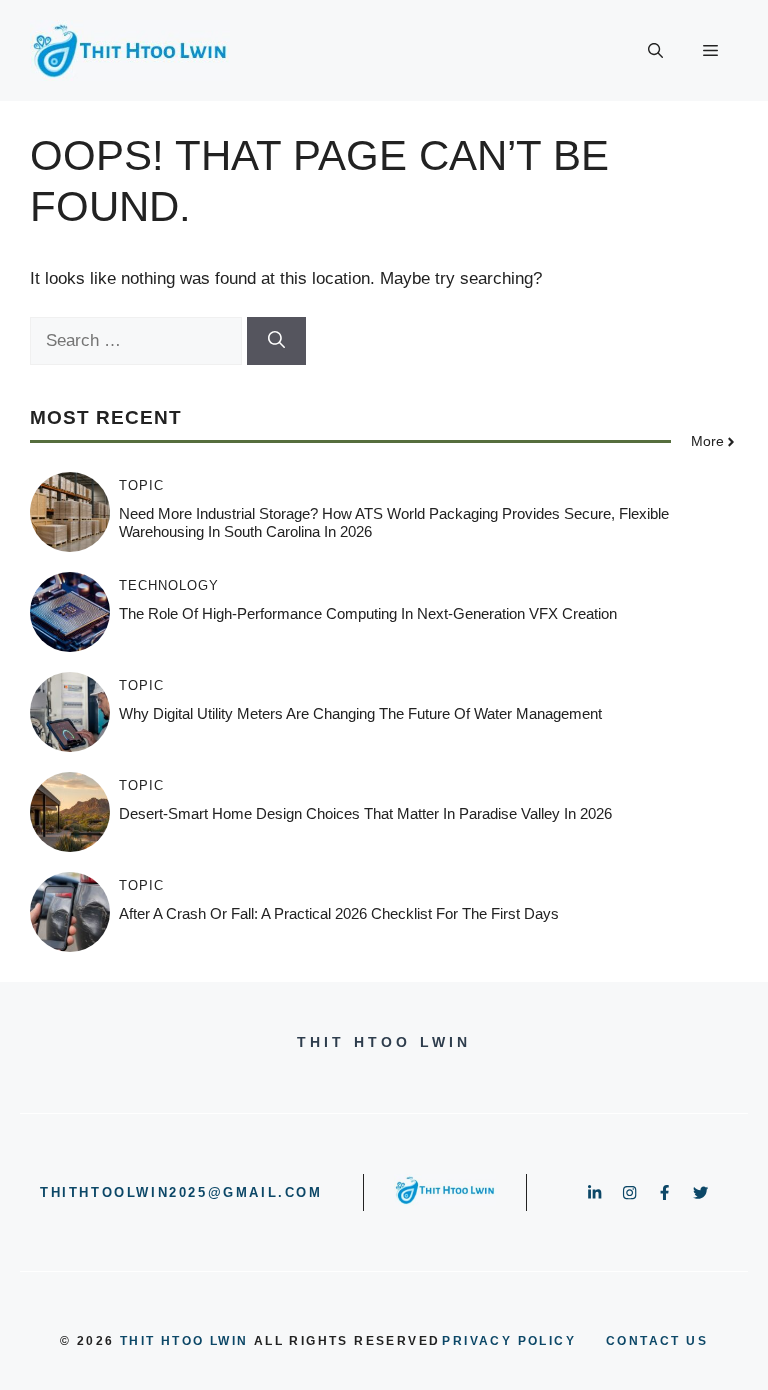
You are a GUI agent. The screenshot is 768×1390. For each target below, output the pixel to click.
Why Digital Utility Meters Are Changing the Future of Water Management (360, 713)
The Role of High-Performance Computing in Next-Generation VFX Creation (368, 613)
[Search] (276, 341)
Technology (169, 585)
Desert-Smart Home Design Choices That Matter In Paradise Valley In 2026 (365, 813)
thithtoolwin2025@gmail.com (181, 1192)
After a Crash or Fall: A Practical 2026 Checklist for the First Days (339, 913)
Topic (141, 485)
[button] (655, 51)
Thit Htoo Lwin (184, 1341)
